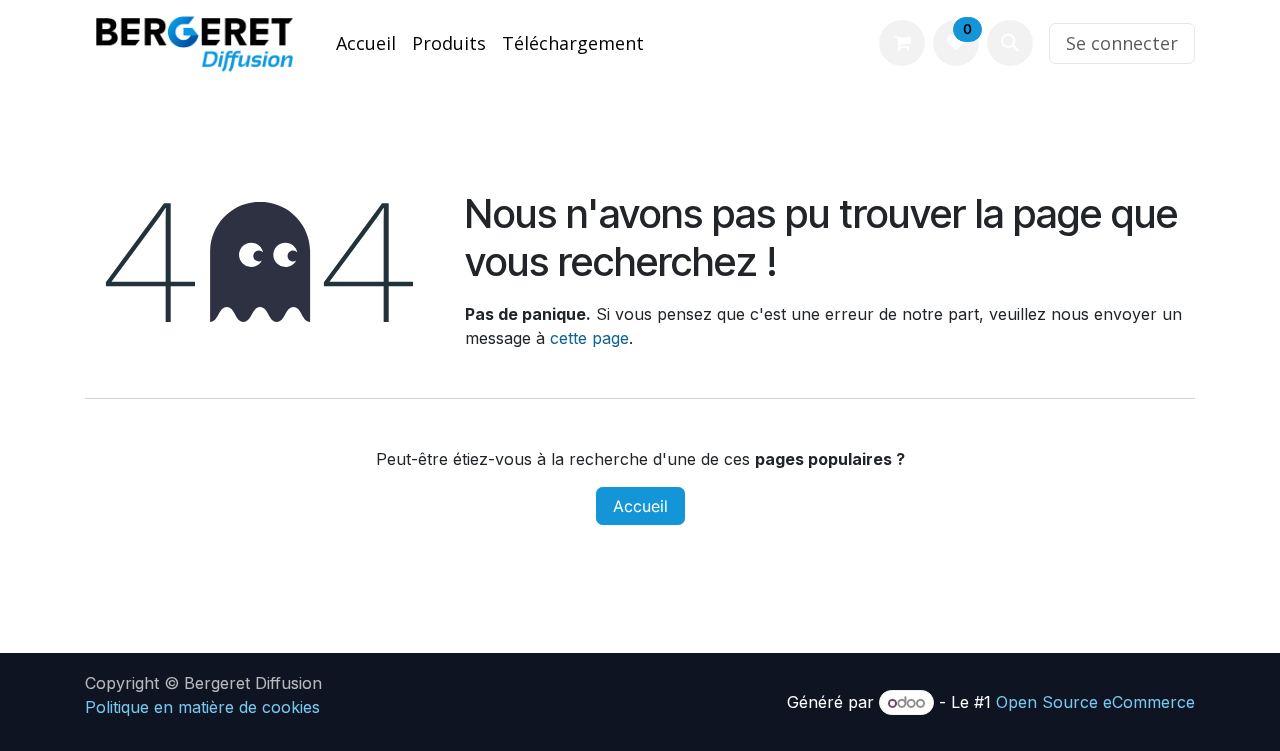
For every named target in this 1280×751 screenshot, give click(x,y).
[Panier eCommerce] (902, 43)
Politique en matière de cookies (202, 707)
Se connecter (1122, 43)
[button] (1010, 43)
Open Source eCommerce (1095, 702)
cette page (589, 338)
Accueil (640, 506)
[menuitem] (366, 43)
